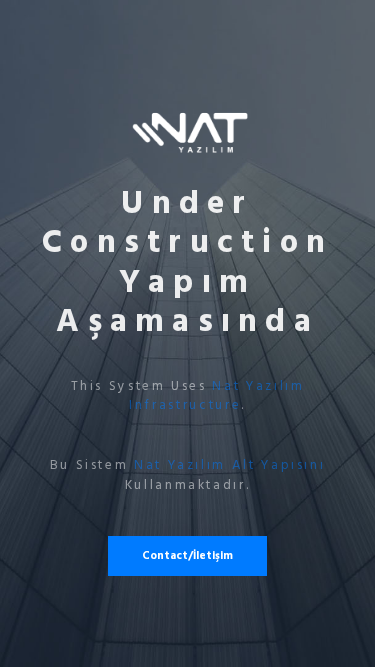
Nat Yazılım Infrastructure (216, 396)
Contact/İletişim (187, 555)
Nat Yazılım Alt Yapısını (229, 465)
